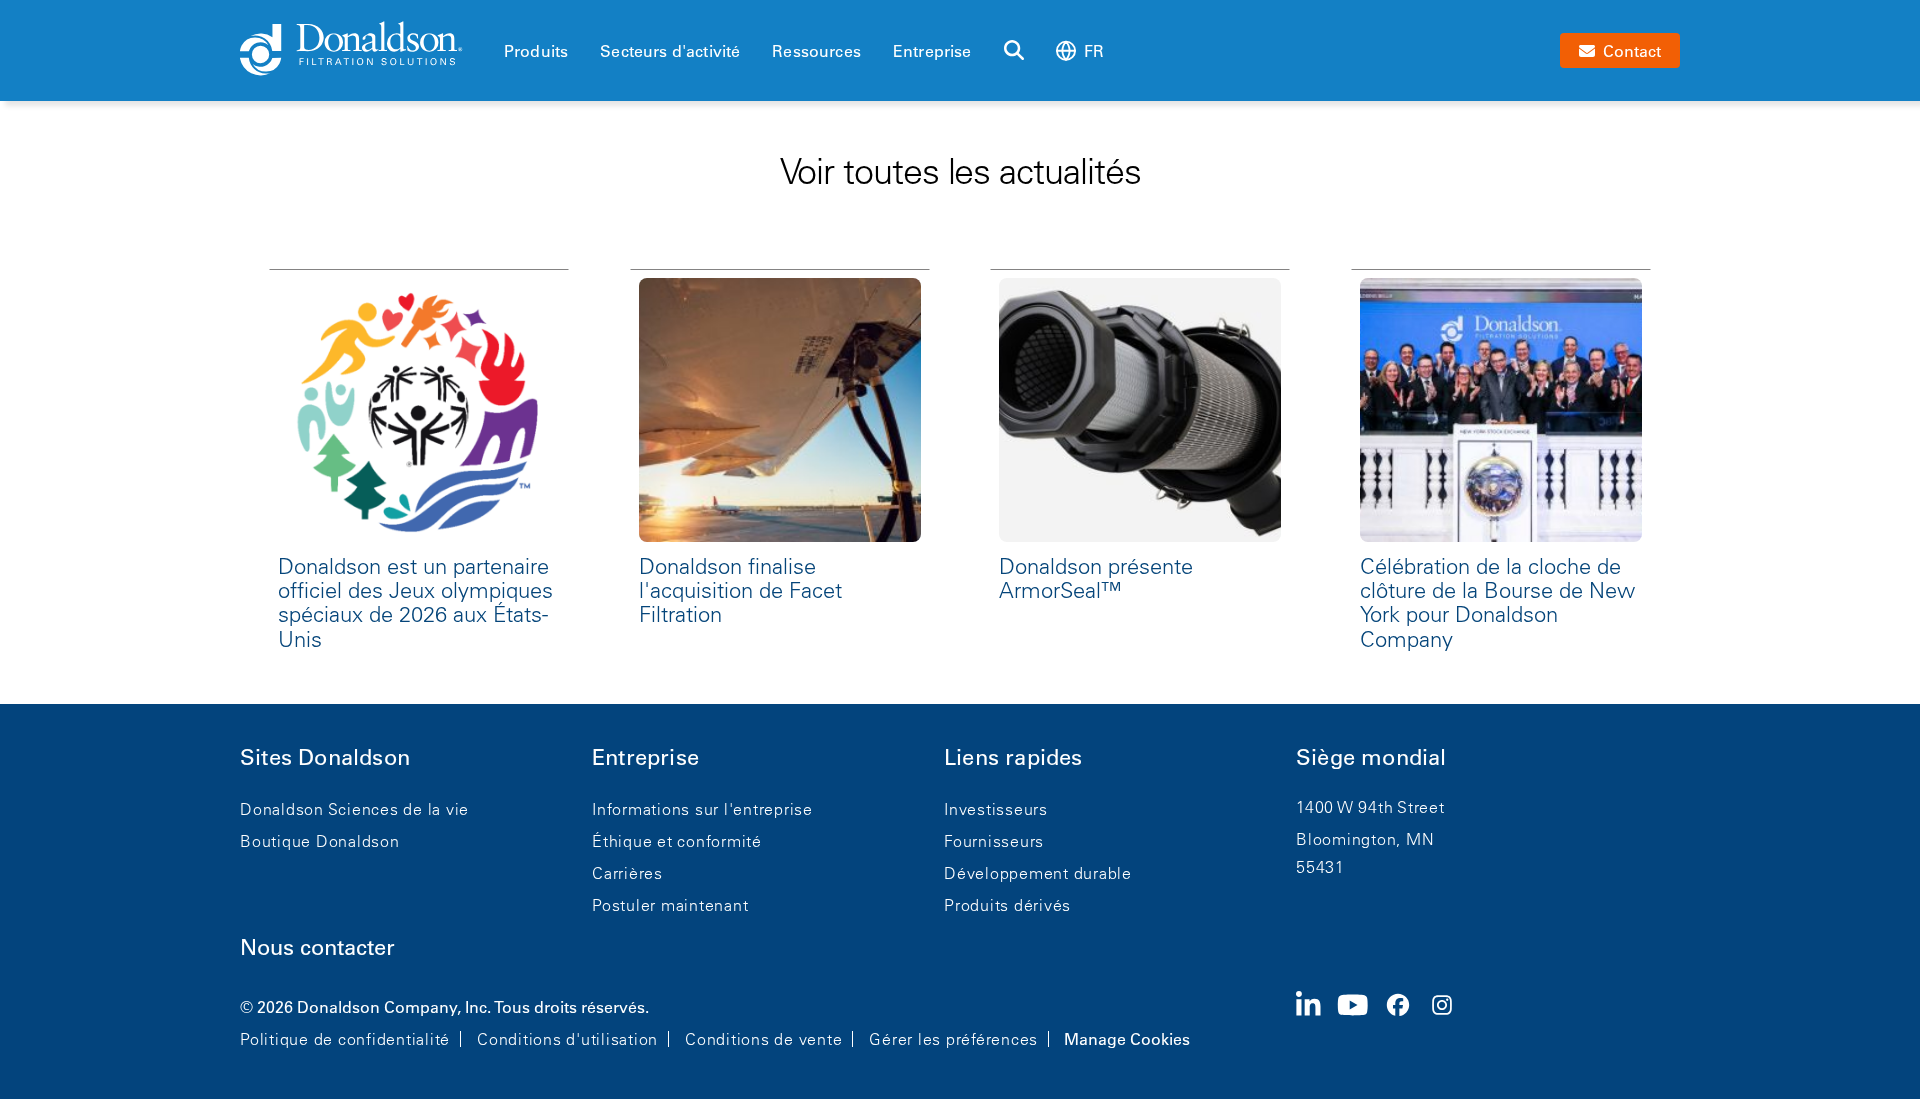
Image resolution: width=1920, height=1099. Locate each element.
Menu (510, 17)
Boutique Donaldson (320, 841)
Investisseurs (996, 809)
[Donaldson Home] (364, 50)
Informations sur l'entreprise (702, 809)
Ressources (816, 51)
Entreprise (932, 51)
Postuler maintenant (670, 905)
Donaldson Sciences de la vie (354, 809)
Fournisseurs (994, 841)
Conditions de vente (763, 1039)
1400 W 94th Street (1370, 807)
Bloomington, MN (1365, 839)
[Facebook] (1406, 1021)
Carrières (627, 873)
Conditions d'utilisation (567, 1039)
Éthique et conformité (677, 841)
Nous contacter (317, 947)
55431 (1320, 867)
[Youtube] (1361, 1021)
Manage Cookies (1127, 1039)
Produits (536, 51)
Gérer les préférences (953, 1039)
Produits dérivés (1007, 905)
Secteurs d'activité (670, 51)
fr (1094, 51)
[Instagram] (1450, 1021)
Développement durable (1038, 873)
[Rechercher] (1014, 51)
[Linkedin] (1316, 1021)
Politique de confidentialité (345, 1039)
